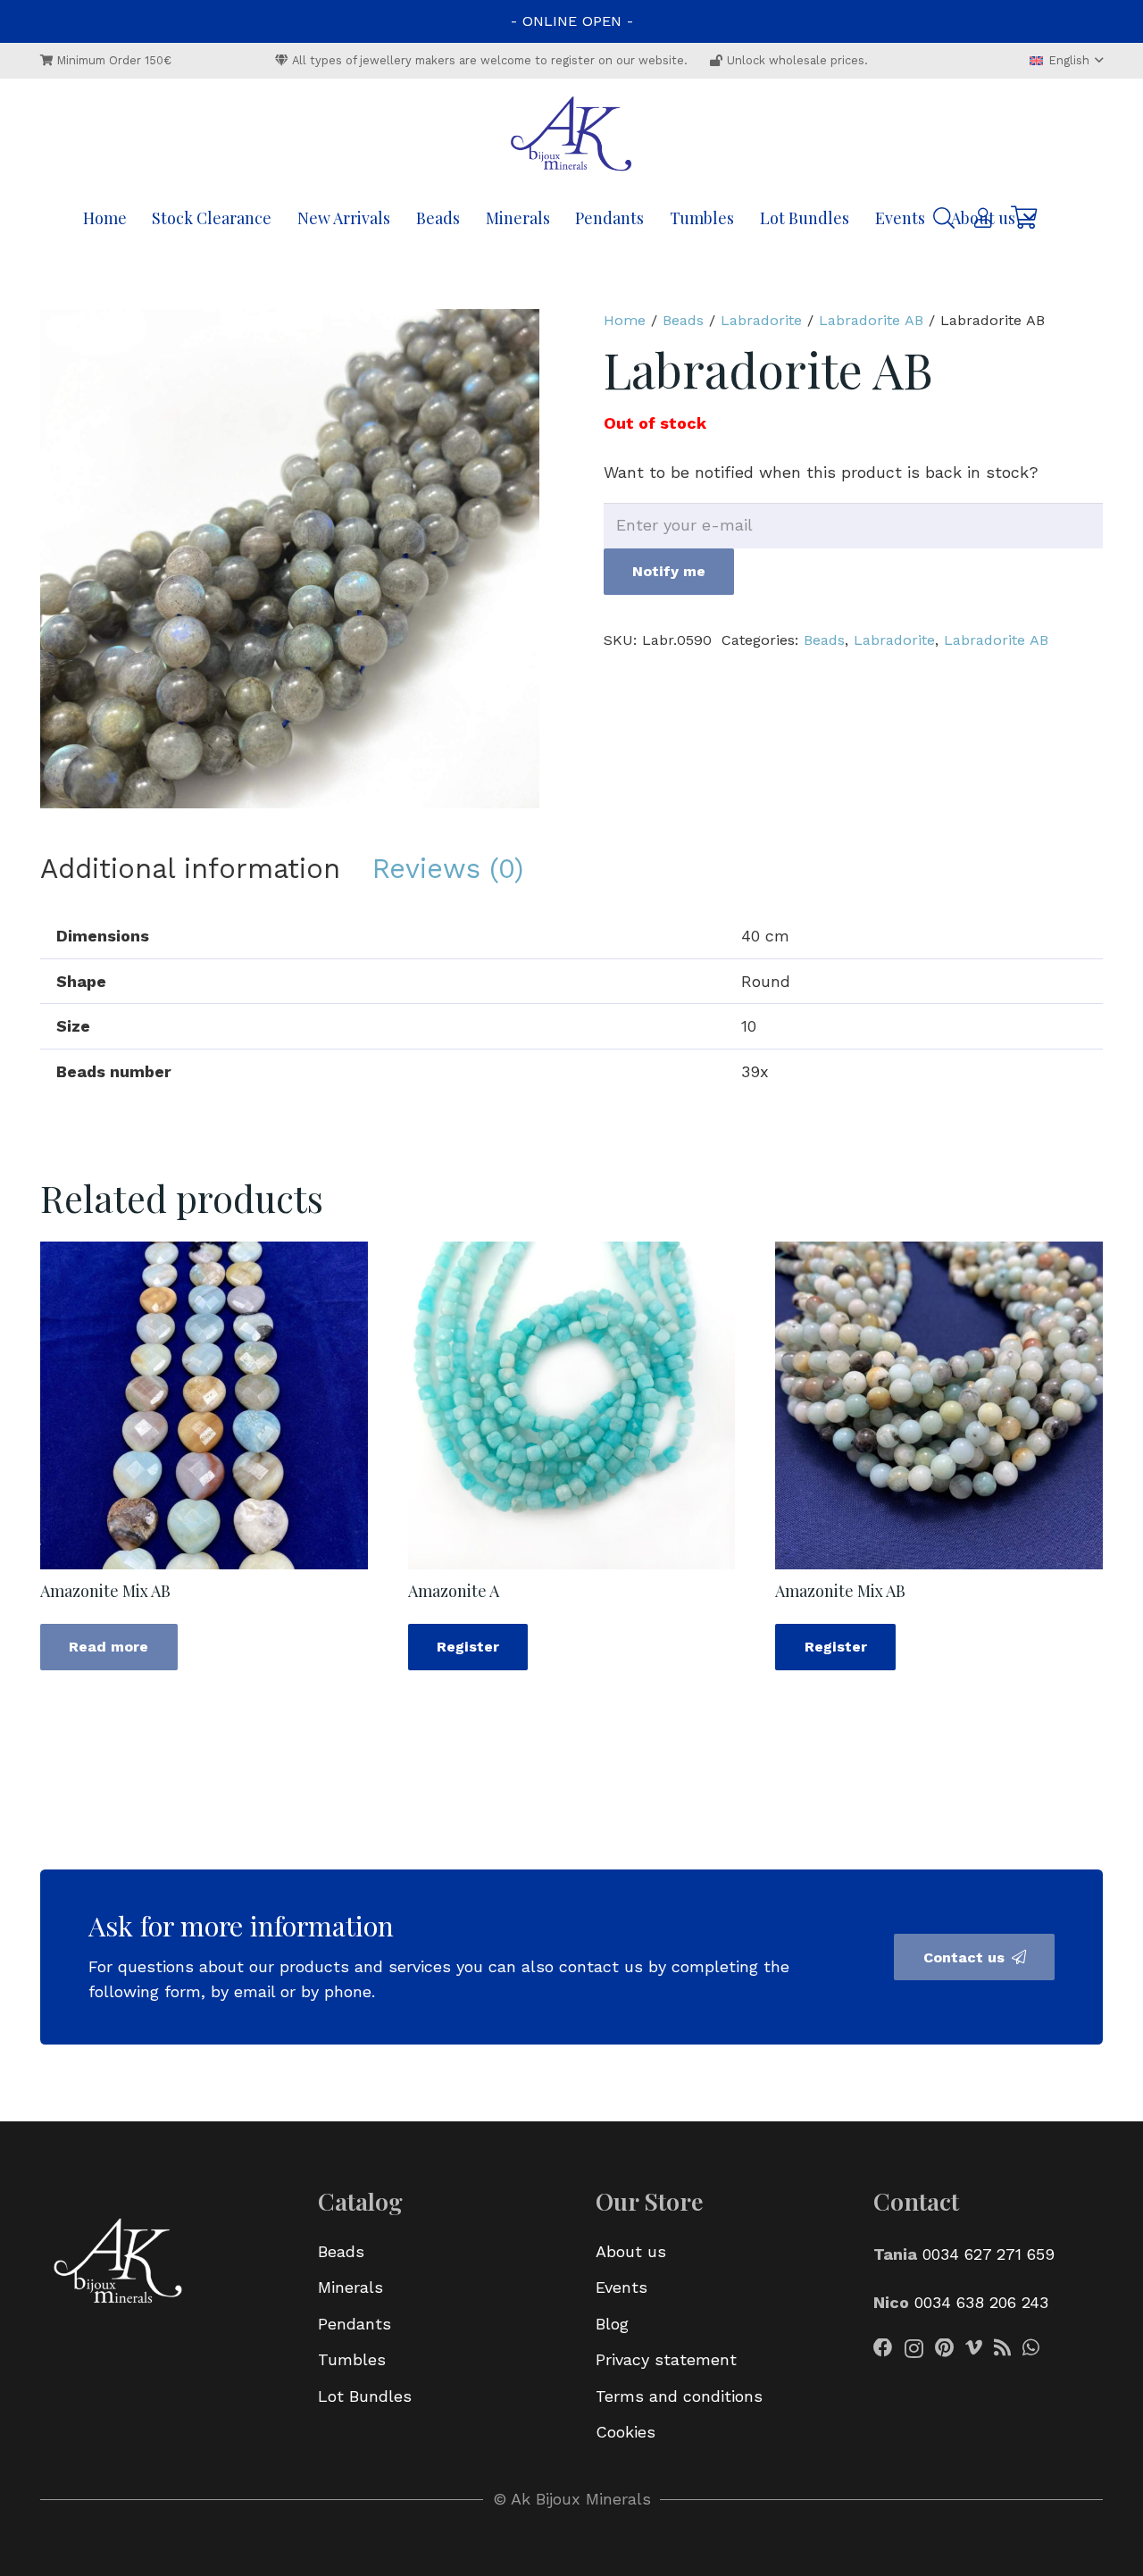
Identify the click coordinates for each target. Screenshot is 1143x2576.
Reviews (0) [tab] (448, 869)
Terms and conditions (679, 2396)
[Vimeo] (974, 2348)
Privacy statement (666, 2359)
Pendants (355, 2324)
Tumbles (352, 2359)
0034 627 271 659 (989, 2254)
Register (468, 1647)
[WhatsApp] (1031, 2348)
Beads (683, 320)
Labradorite (761, 320)
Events (622, 2287)
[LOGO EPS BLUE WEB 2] (571, 136)
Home (625, 320)
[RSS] (1002, 2348)
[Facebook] (883, 2348)
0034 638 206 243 (981, 2302)
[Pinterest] (944, 2348)
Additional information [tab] (190, 869)
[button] (1066, 61)
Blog (612, 2324)
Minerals (350, 2287)
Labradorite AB (871, 320)
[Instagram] (914, 2349)
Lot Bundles (365, 2396)
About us (631, 2251)
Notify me (669, 571)
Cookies (626, 2432)
